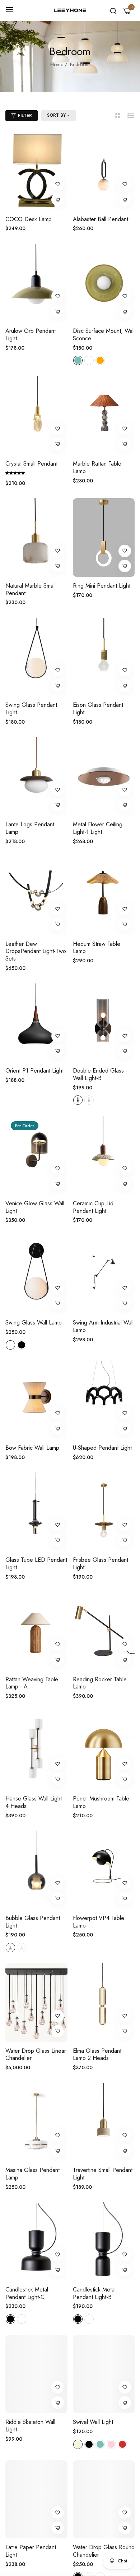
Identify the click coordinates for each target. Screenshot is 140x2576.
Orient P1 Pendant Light (34, 1071)
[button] (58, 184)
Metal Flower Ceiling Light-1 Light (98, 828)
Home (57, 64)
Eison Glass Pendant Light (98, 709)
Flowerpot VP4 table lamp (99, 1922)
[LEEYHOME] (70, 11)
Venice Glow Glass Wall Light (35, 1207)
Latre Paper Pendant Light (31, 2551)
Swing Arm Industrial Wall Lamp (103, 1327)
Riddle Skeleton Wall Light (30, 2426)
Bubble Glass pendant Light (33, 1922)
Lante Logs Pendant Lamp (30, 828)
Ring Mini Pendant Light (102, 586)
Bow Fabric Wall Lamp (32, 1448)
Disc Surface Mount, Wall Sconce (104, 335)
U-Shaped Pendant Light (102, 1448)
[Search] (113, 10)
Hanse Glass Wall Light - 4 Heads (35, 1803)
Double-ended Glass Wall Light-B (98, 1075)
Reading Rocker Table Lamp (100, 1683)
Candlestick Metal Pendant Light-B (94, 2294)
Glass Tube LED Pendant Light (36, 1564)
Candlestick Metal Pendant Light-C (27, 2294)
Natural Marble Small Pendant (31, 590)
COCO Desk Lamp (29, 220)
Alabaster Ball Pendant (101, 220)
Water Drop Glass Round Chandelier (104, 2551)
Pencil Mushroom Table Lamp (101, 1803)
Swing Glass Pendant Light (31, 709)
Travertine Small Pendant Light (103, 2174)
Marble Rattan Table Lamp (97, 468)
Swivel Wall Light (93, 2422)
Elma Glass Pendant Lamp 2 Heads (97, 2055)
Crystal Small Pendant (31, 464)
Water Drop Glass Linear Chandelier (36, 2055)
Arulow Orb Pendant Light (31, 335)
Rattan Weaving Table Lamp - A (32, 1683)
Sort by (56, 116)
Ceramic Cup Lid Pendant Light (93, 1207)
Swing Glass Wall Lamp (34, 1323)
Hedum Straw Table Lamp (97, 948)
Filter (25, 116)
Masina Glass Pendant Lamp (32, 2174)
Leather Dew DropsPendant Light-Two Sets (36, 952)
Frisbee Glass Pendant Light (101, 1564)
